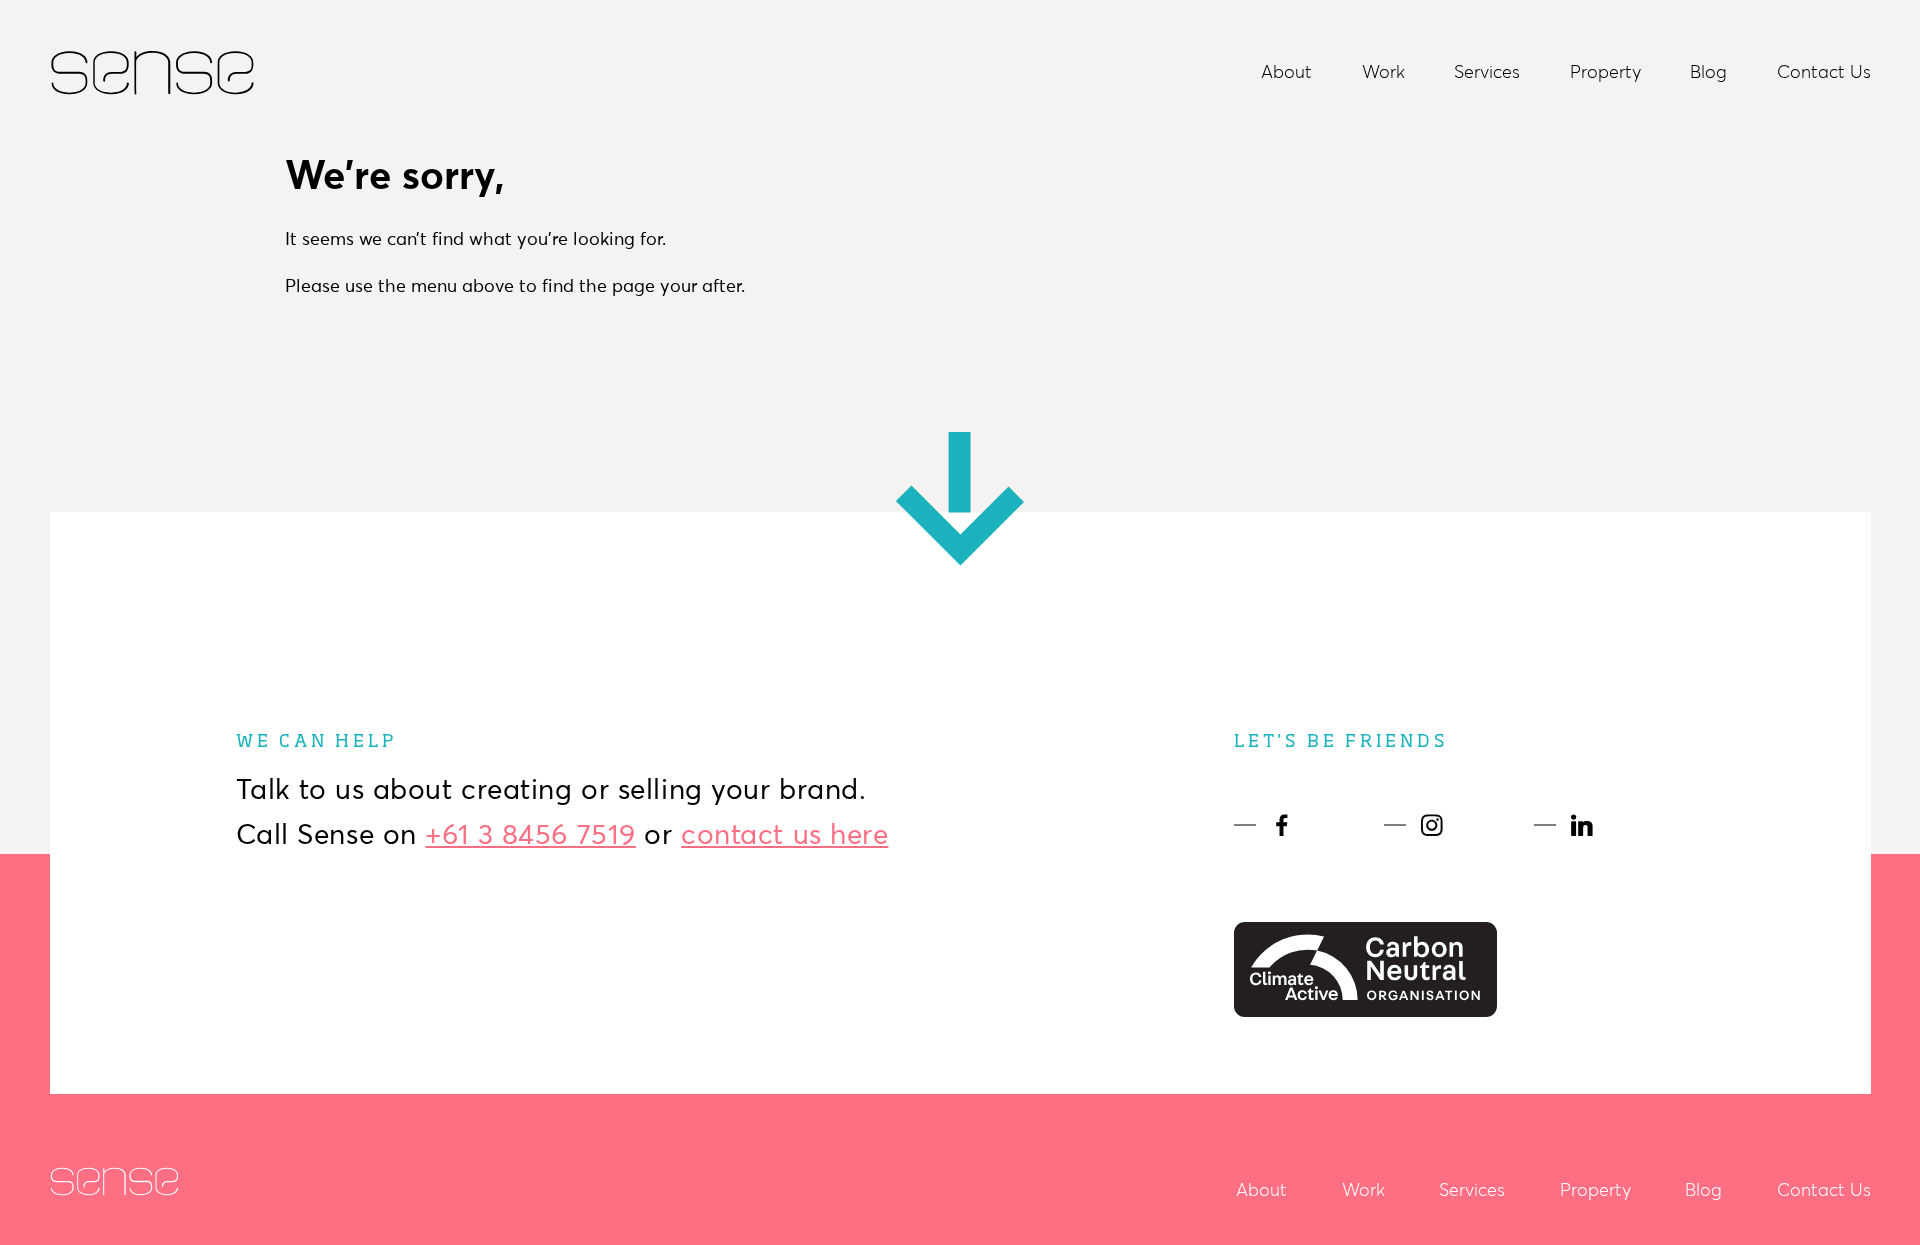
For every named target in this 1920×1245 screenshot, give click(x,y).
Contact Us (1824, 72)
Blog (1708, 72)
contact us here (784, 834)
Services (1487, 72)
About (1286, 72)
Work (1383, 72)
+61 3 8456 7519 (530, 834)
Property (1605, 72)
